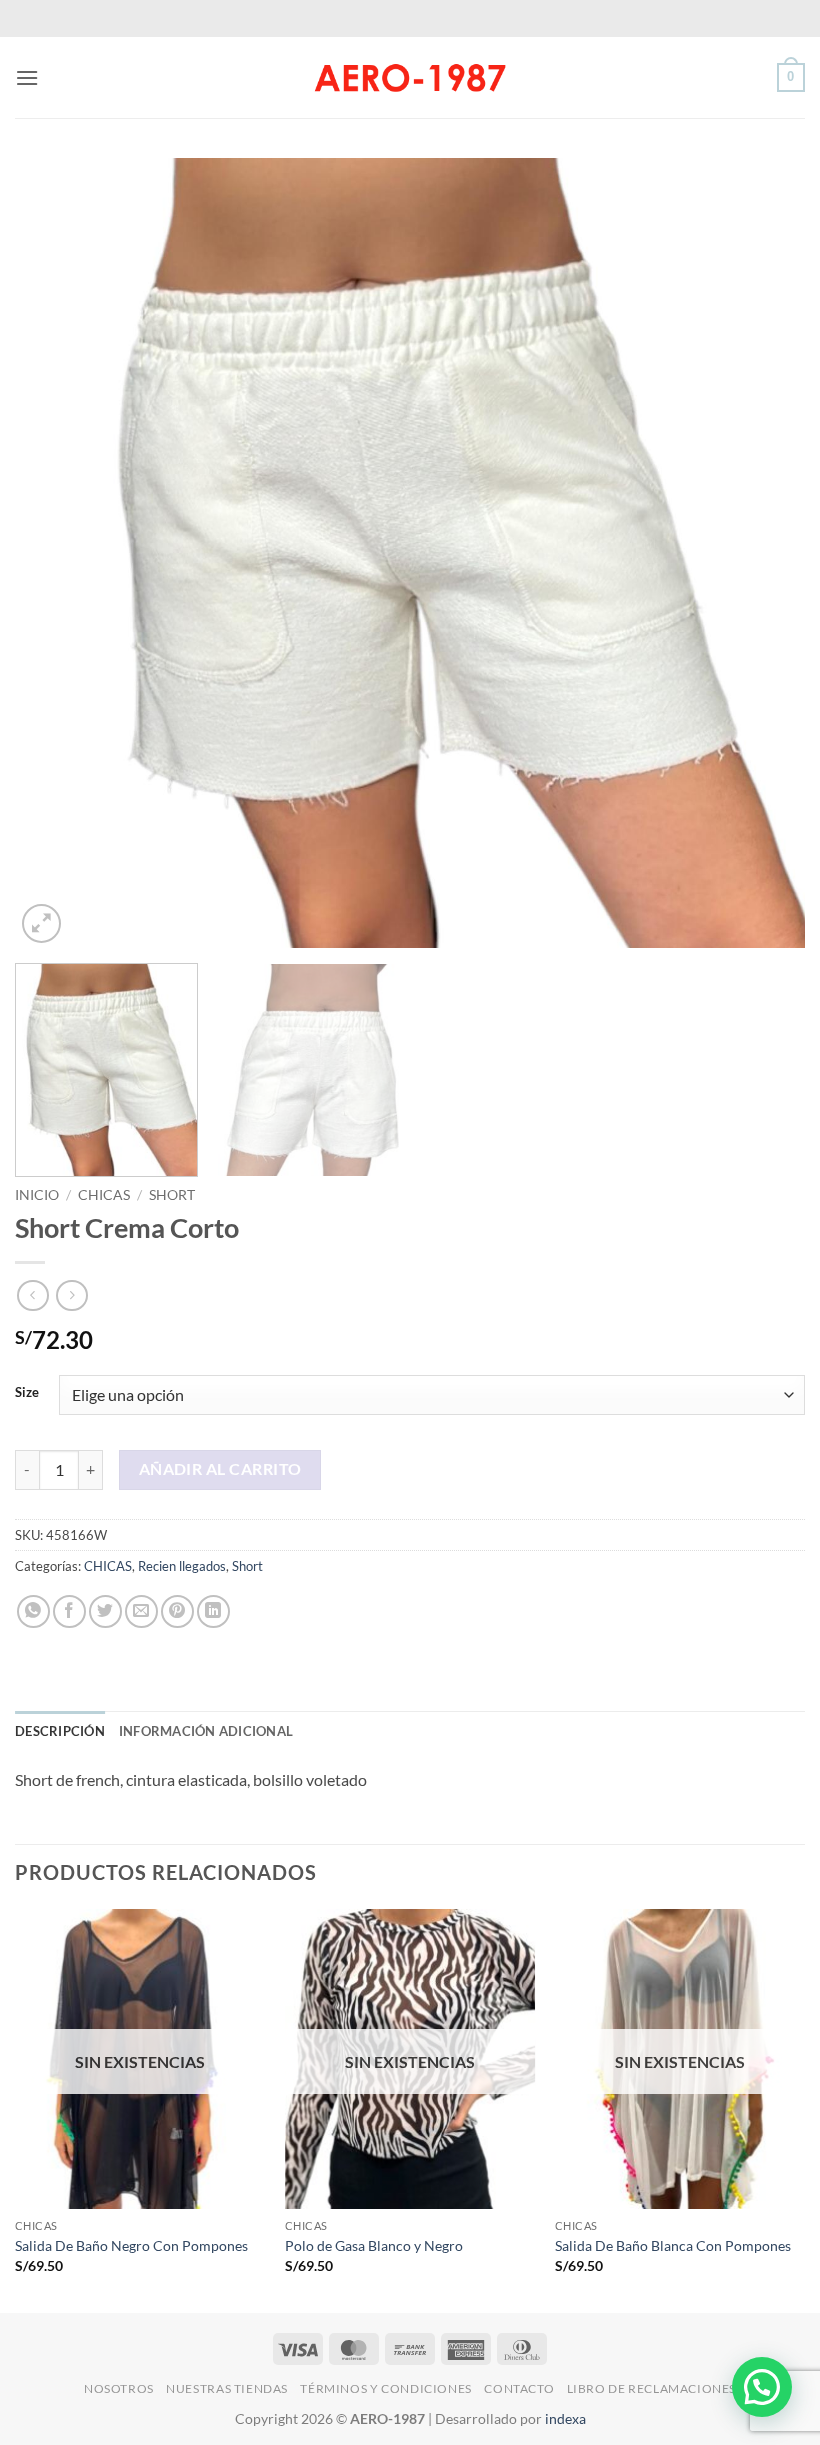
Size (27, 1393)
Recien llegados (182, 1566)
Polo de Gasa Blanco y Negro (374, 2245)
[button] (27, 77)
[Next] (764, 553)
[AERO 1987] (410, 77)
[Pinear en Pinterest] (177, 1611)
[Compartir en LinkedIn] (213, 1611)
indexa (565, 2418)
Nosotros (119, 2388)
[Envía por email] (141, 1611)
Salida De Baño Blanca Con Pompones (673, 2245)
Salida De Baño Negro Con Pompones (131, 2245)
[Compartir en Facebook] (69, 1611)
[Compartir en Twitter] (105, 1611)
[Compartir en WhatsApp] (33, 1611)
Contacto (519, 2388)
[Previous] (56, 553)
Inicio (37, 1195)
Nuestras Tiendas (227, 2388)
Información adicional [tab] (206, 1731)
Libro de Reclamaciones (651, 2388)
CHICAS (104, 1195)
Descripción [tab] (60, 1731)
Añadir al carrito (220, 1469)
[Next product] (32, 1295)
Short (172, 1195)
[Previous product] (71, 1295)
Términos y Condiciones (385, 2388)
